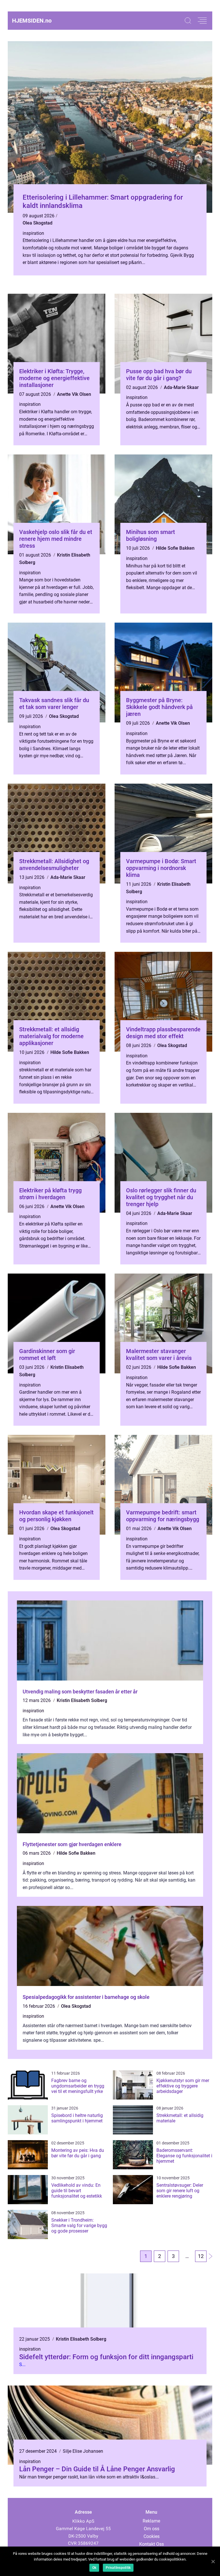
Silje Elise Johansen (83, 2451)
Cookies (152, 2536)
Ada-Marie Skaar (181, 387)
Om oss (152, 2529)
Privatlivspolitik (118, 2568)
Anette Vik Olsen (74, 394)
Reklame (151, 2521)
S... (22, 2365)
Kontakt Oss (152, 2544)
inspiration (33, 233)
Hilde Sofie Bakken (175, 548)
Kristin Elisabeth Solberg (82, 1700)
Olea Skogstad (38, 223)
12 (201, 2256)
